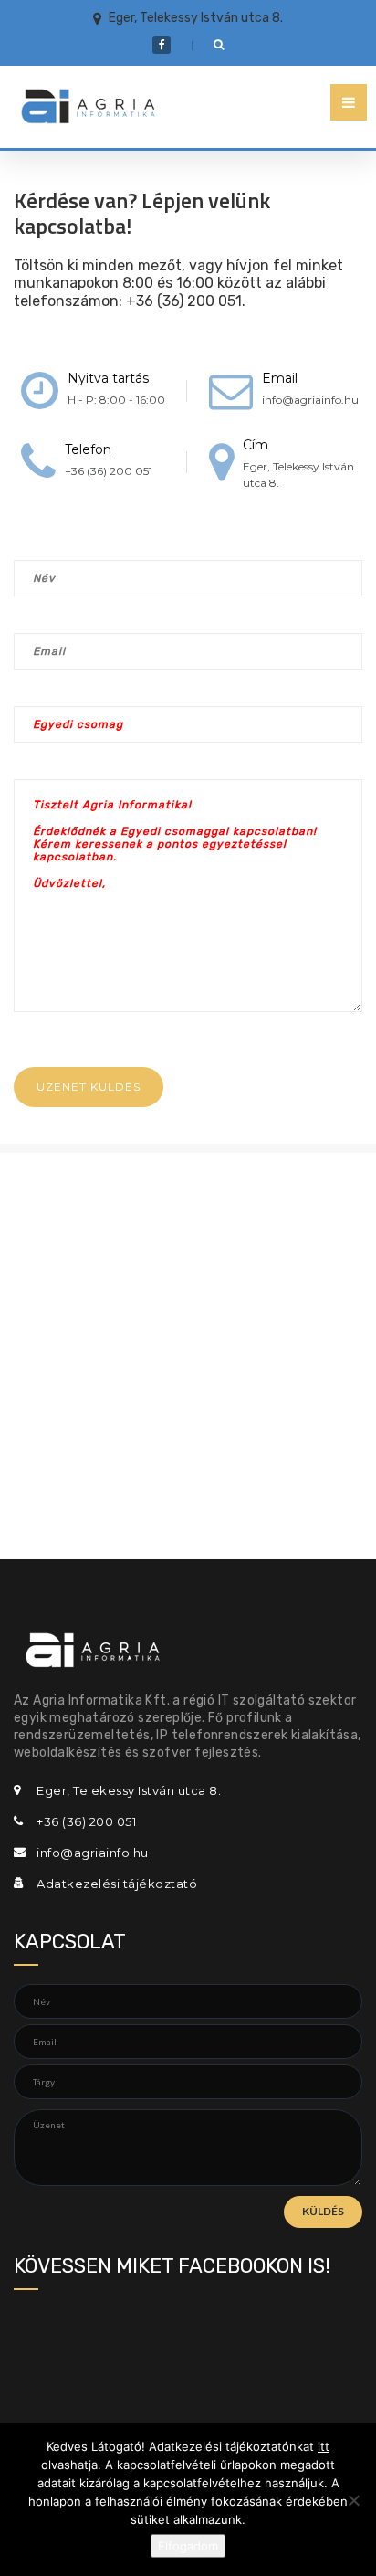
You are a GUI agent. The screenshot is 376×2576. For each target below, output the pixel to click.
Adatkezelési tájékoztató (117, 1884)
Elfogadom (188, 2546)
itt (324, 2446)
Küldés (323, 2211)
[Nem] (353, 2500)
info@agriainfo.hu (310, 400)
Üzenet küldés (89, 1087)
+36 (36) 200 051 (109, 471)
